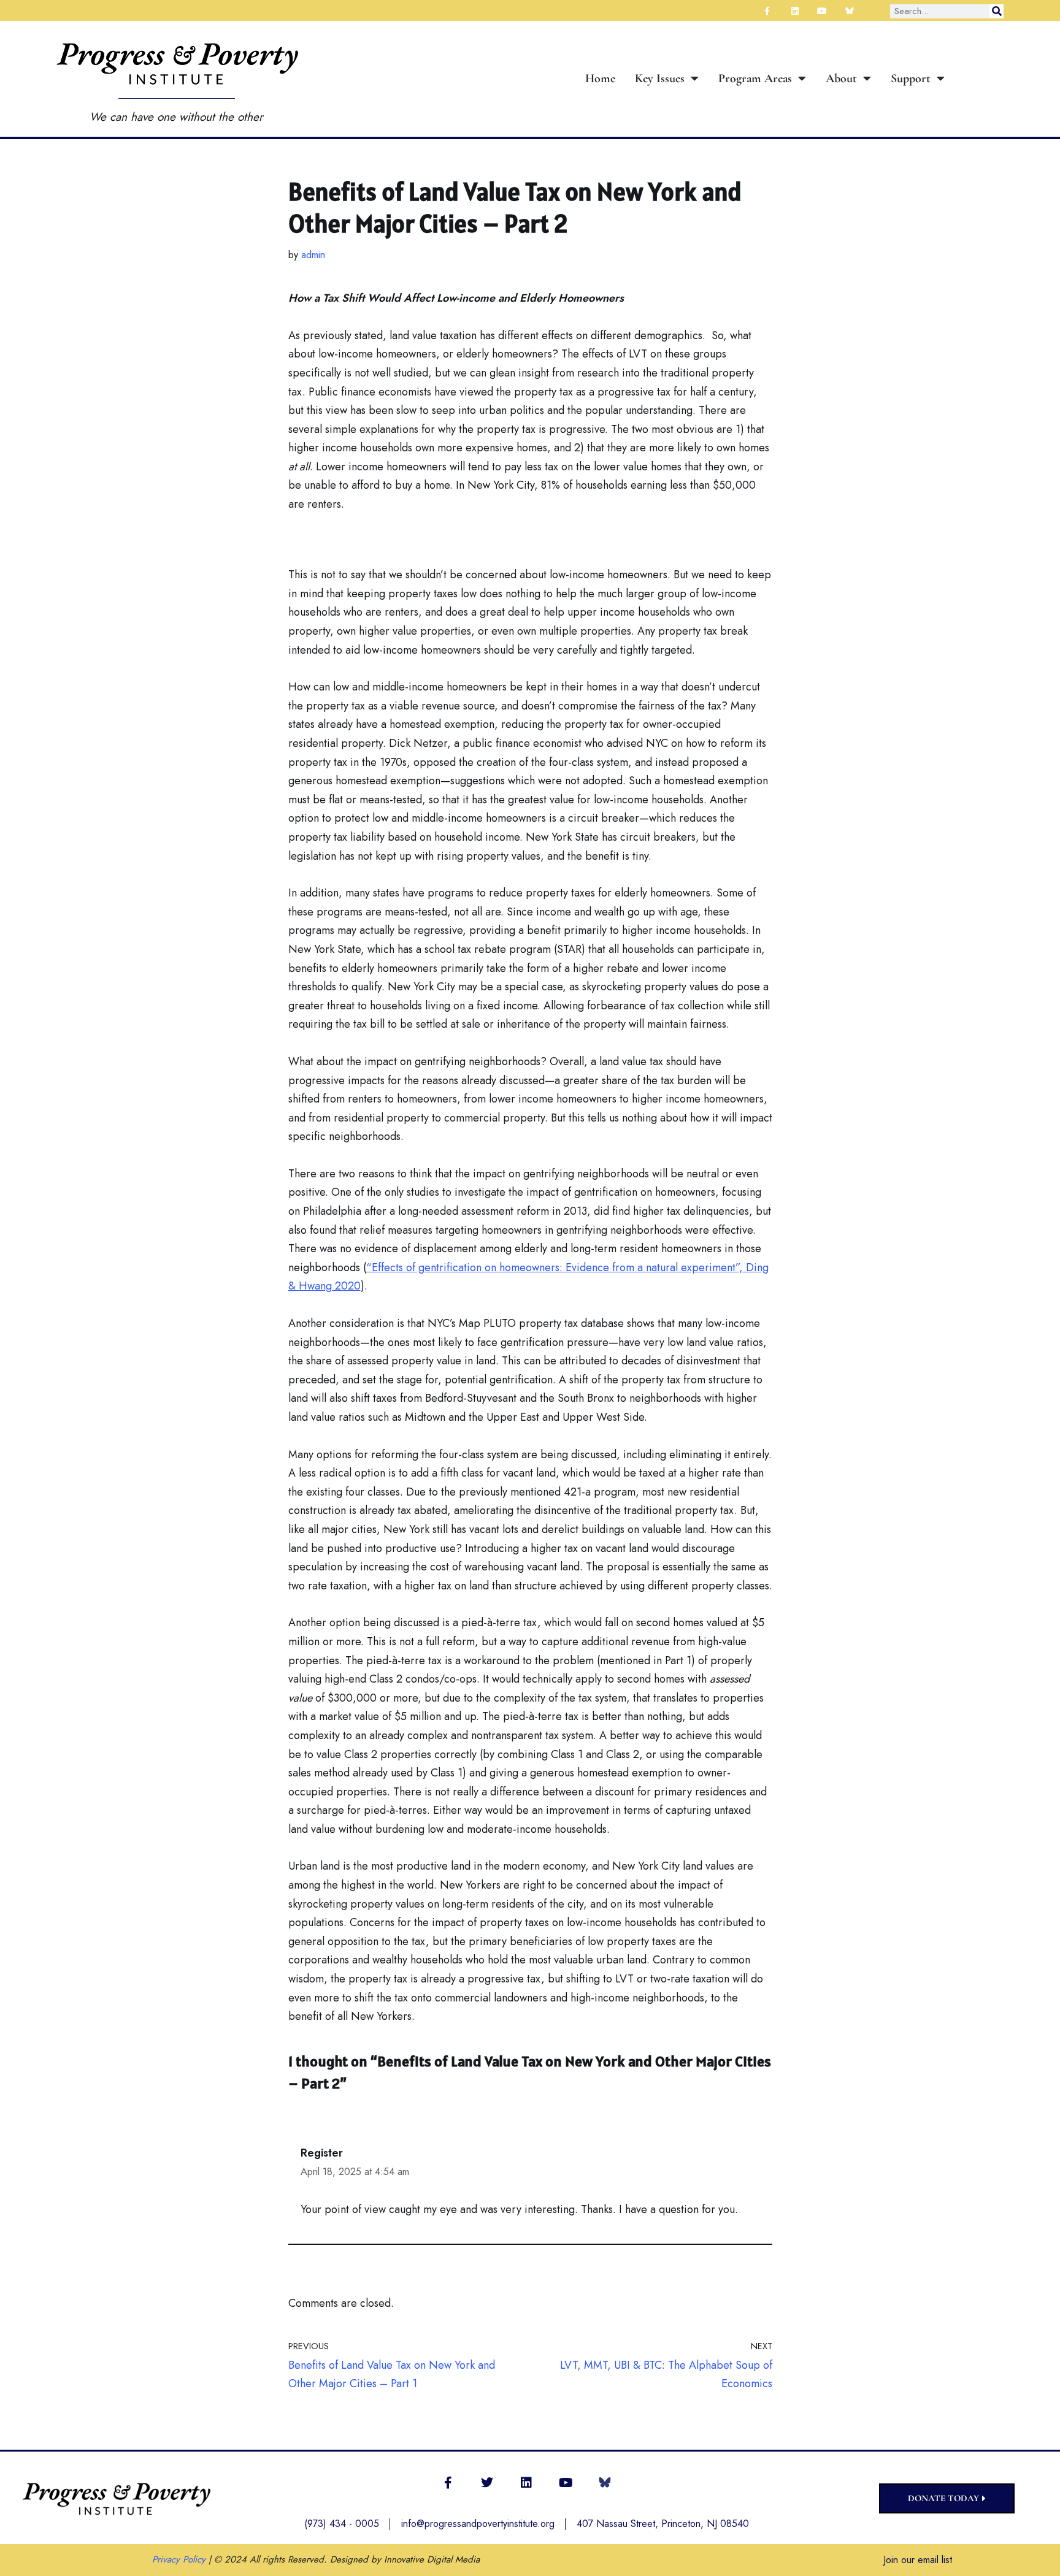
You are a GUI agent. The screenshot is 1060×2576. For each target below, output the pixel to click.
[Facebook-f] (448, 2483)
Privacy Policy (179, 2559)
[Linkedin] (526, 2483)
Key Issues (660, 78)
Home (600, 78)
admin (313, 255)
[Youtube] (566, 2483)
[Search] (997, 11)
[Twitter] (487, 2483)
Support (911, 78)
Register (322, 2153)
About (841, 78)
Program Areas (755, 78)
